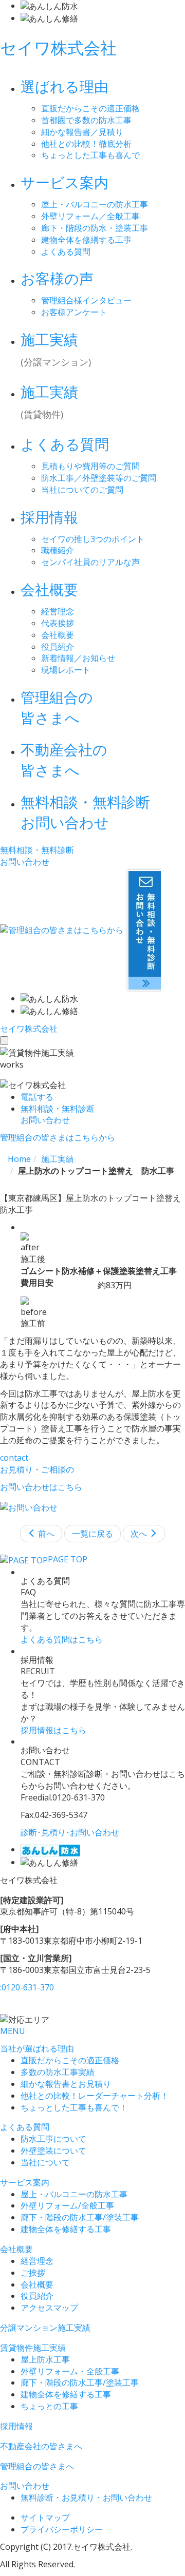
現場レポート (66, 670)
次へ (140, 1534)
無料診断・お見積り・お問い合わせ (86, 2497)
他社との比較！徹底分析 (86, 144)
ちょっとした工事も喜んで (90, 155)
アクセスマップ (49, 2308)
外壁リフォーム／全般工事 (90, 216)
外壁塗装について (53, 2151)
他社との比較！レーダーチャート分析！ (95, 2096)
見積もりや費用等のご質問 (90, 466)
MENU (13, 2031)
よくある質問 (66, 251)
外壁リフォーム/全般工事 (67, 2205)
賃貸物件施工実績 (33, 2348)
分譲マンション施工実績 (45, 2328)
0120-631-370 (27, 1987)
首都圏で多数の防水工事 (86, 120)
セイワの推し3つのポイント (93, 539)
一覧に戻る (92, 1534)
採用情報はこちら (53, 1730)
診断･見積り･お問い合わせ (70, 1832)
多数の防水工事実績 (58, 2072)
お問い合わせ (25, 2486)
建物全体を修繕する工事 (86, 240)
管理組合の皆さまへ (37, 2466)
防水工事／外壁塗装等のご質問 (99, 478)
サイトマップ (45, 2517)
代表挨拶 (58, 623)
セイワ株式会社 (58, 47)
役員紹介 (58, 647)
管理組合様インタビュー (86, 300)
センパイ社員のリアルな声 (90, 562)
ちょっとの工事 (49, 2406)
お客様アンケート (74, 312)
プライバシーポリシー (62, 2529)
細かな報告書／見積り (82, 132)
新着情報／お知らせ (78, 658)
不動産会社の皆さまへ (41, 2446)
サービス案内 (25, 2182)
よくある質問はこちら (62, 1639)
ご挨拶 (33, 2273)
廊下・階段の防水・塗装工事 (95, 228)
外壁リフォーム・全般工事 (70, 2371)
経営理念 (58, 611)
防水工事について (53, 2139)
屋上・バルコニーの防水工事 (95, 204)
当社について (45, 2162)
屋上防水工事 (45, 2359)
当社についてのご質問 (82, 490)
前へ (45, 1534)
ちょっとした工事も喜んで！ (74, 2107)
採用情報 (16, 2426)
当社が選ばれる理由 (37, 2048)
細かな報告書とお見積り (66, 2084)
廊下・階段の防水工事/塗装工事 (80, 2217)
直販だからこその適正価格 (90, 108)
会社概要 (58, 635)
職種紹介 (58, 550)
